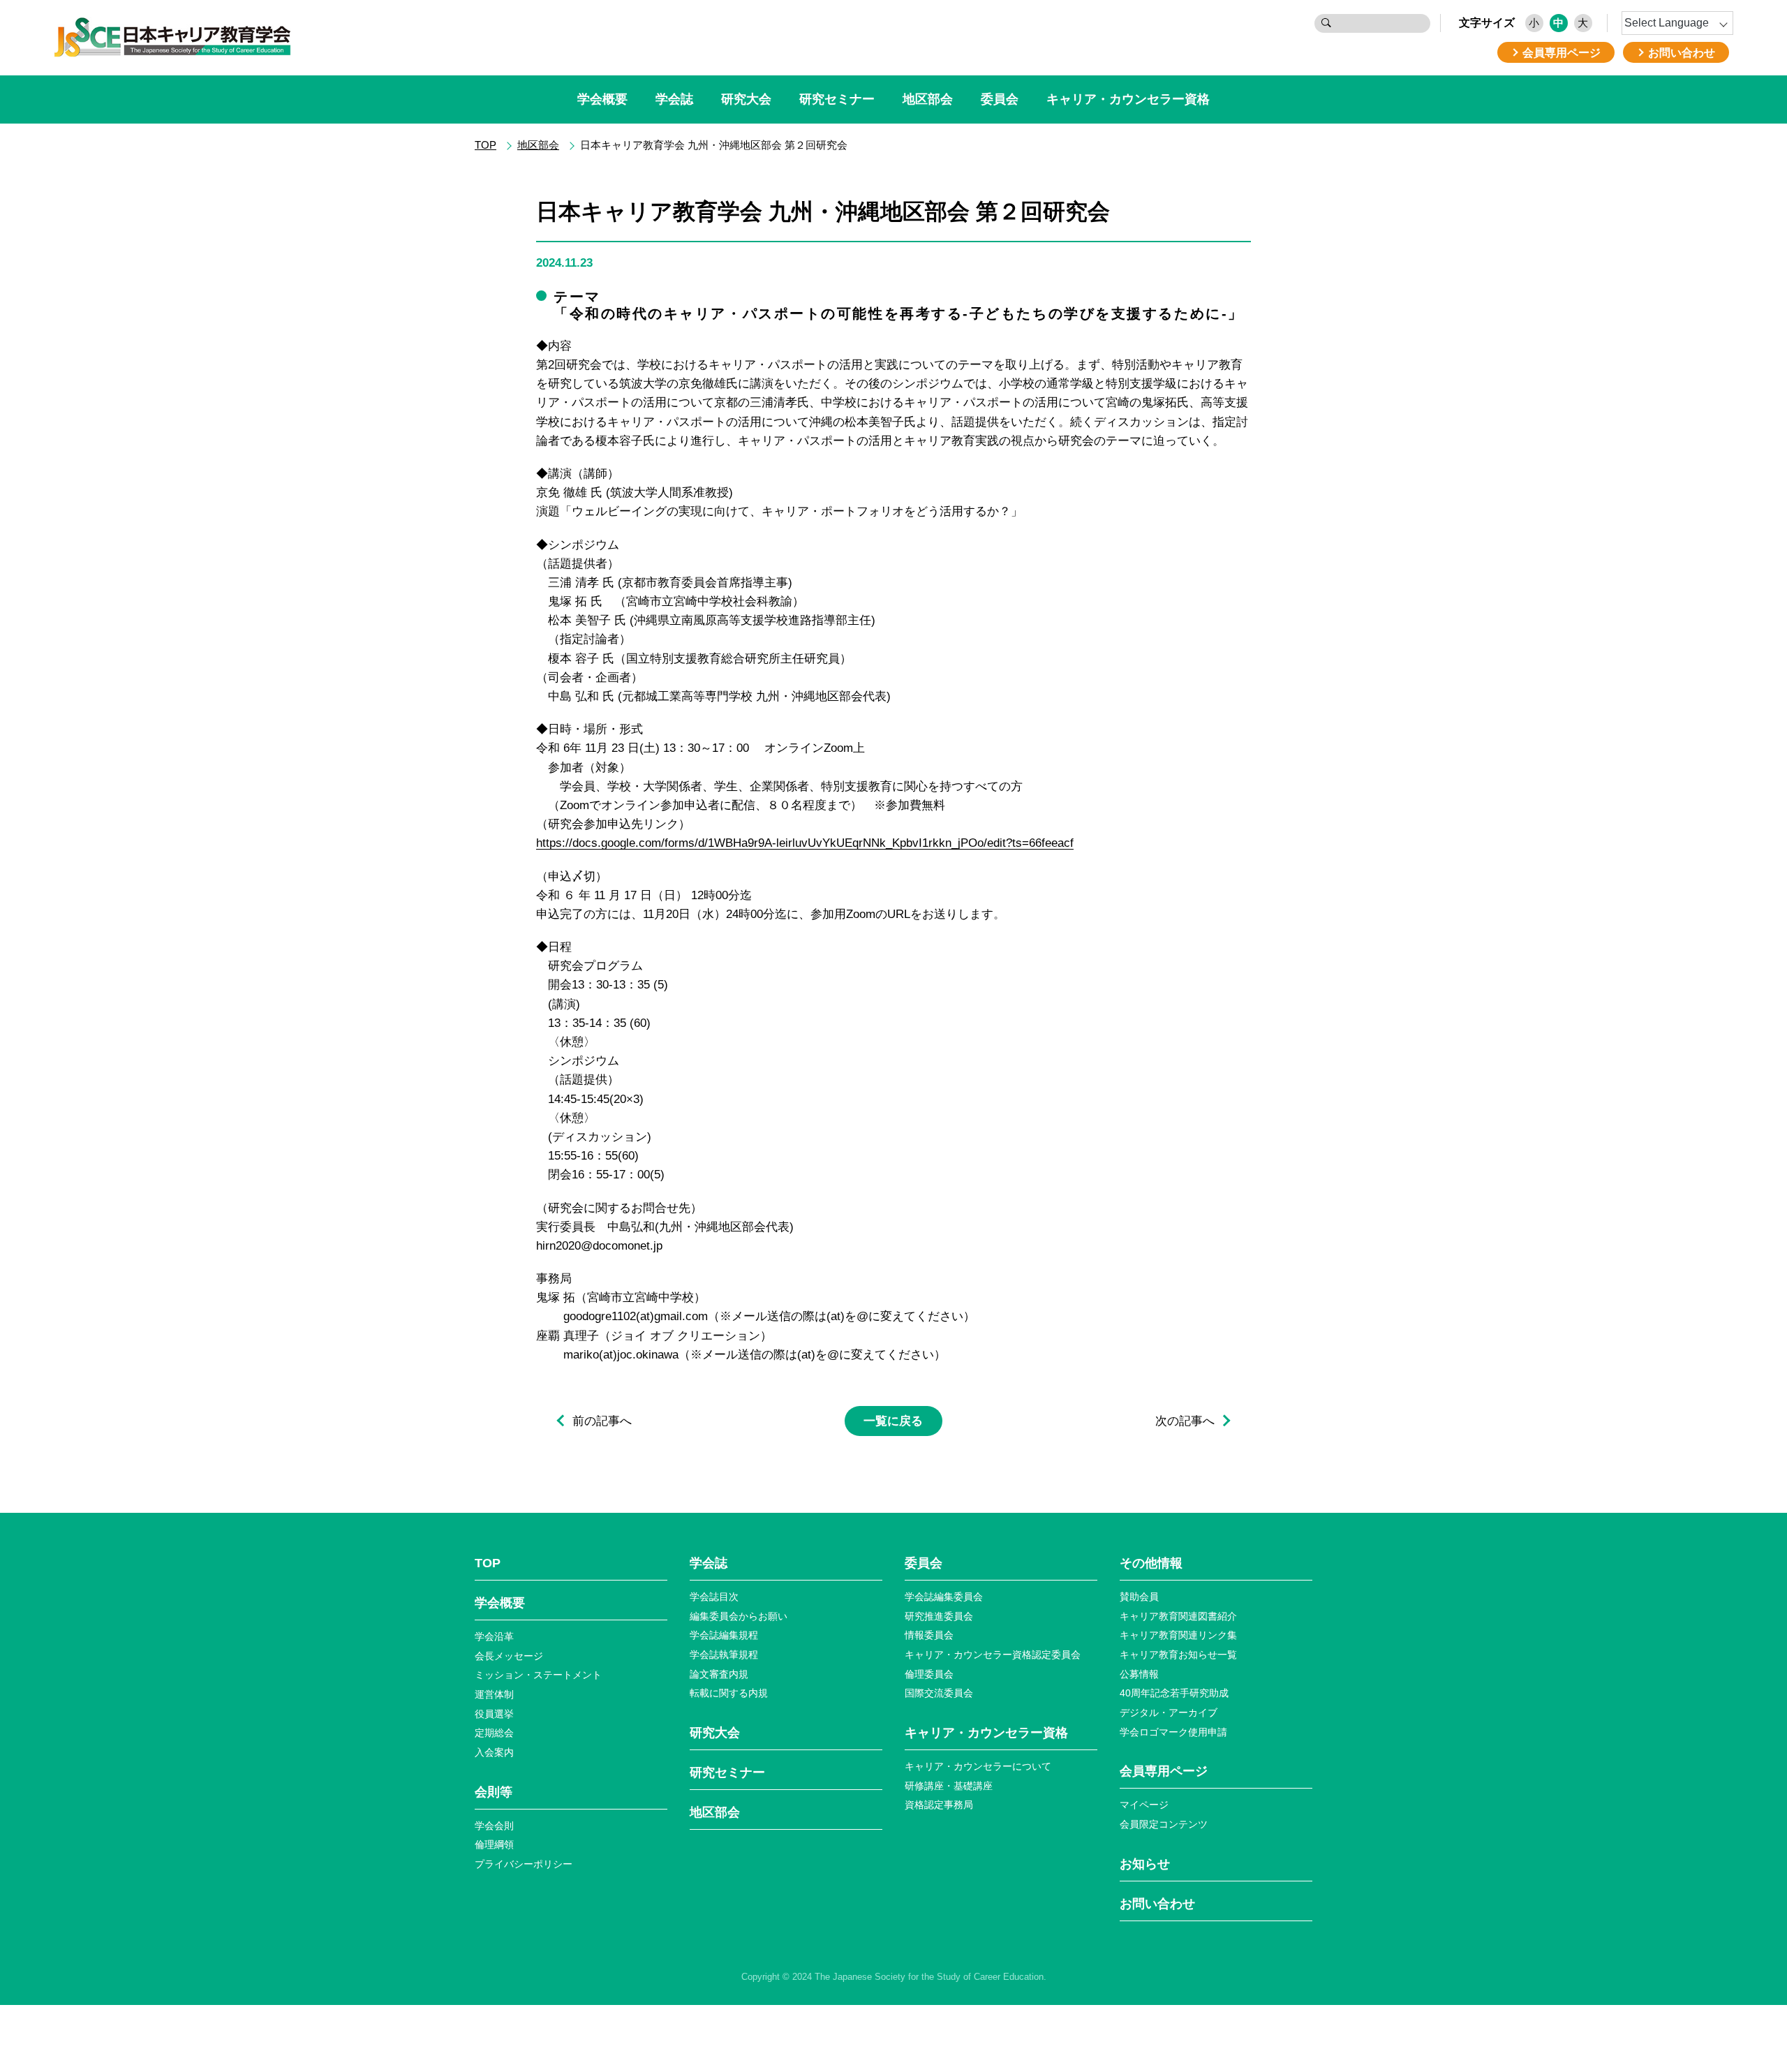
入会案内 (494, 1752)
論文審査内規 (719, 1674)
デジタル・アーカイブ (1169, 1712)
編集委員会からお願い (739, 1616)
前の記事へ (602, 1421)
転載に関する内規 (729, 1693)
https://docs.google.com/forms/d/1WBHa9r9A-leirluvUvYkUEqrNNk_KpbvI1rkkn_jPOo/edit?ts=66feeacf (805, 843)
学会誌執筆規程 (724, 1655)
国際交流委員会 (939, 1693)
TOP (485, 145)
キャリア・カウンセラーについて (978, 1766)
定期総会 (494, 1733)
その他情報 (1151, 1563)
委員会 (1000, 99)
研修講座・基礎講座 (949, 1786)
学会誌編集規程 (724, 1635)
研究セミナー (837, 99)
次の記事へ (1185, 1421)
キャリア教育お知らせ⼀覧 (1178, 1655)
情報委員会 (929, 1635)
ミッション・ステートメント (538, 1675)
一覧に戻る (893, 1421)
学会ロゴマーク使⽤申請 (1173, 1732)
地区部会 (928, 99)
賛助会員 (1139, 1597)
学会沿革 (494, 1636)
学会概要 (602, 99)
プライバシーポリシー (524, 1864)
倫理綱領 (494, 1844)
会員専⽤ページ (1164, 1771)
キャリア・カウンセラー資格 (1128, 99)
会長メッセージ (509, 1656)
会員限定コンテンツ (1164, 1824)
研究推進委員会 (939, 1616)
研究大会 (746, 99)
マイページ (1144, 1805)
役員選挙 (494, 1714)
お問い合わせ (1157, 1904)
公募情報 (1139, 1674)
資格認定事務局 (939, 1805)
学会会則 (494, 1826)
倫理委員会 (929, 1674)
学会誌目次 (714, 1597)
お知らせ (1145, 1864)
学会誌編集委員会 (944, 1597)
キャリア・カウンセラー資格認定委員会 (993, 1655)
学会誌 (674, 99)
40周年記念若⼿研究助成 (1174, 1693)
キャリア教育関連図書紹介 (1178, 1616)
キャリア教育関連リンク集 (1178, 1635)
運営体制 (494, 1694)
